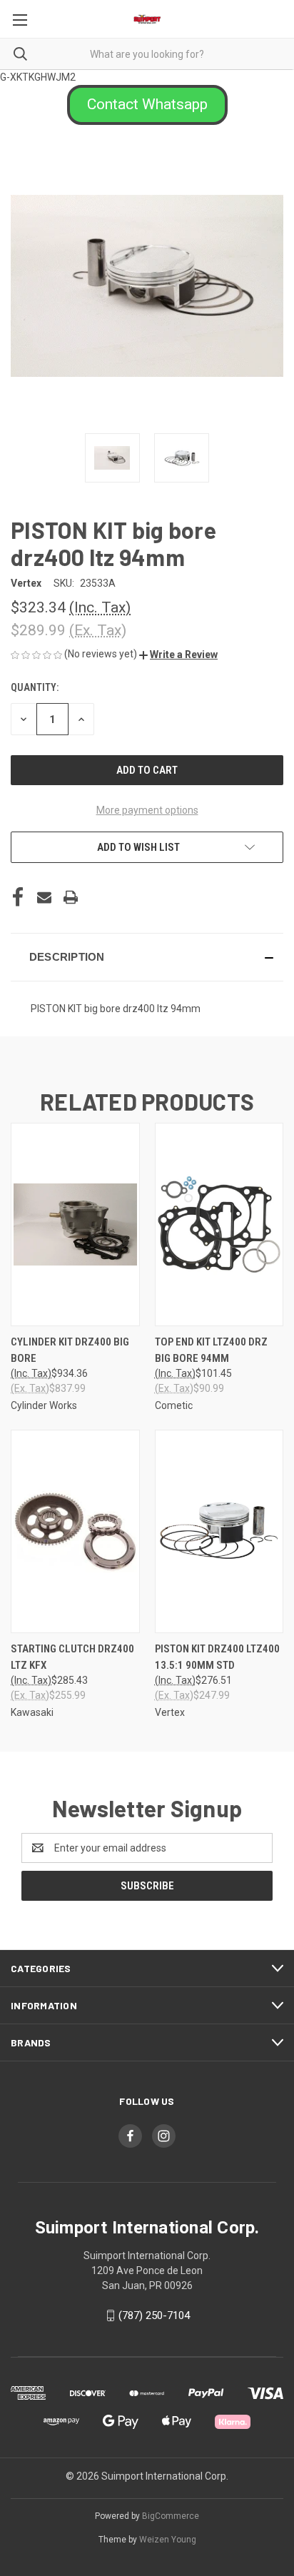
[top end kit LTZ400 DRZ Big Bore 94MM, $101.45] (219, 1224)
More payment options (147, 810)
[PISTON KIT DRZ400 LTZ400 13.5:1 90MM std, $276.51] (219, 1531)
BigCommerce (171, 2516)
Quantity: (35, 687)
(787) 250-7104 (154, 2315)
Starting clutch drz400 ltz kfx (72, 1657)
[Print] (71, 897)
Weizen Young (168, 2540)
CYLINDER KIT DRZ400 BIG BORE (70, 1350)
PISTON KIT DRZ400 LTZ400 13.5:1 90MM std (217, 1657)
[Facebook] (18, 897)
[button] (147, 105)
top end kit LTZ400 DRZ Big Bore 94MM (211, 1350)
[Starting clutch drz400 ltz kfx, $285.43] (75, 1531)
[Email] (44, 897)
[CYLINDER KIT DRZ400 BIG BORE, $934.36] (75, 1224)
